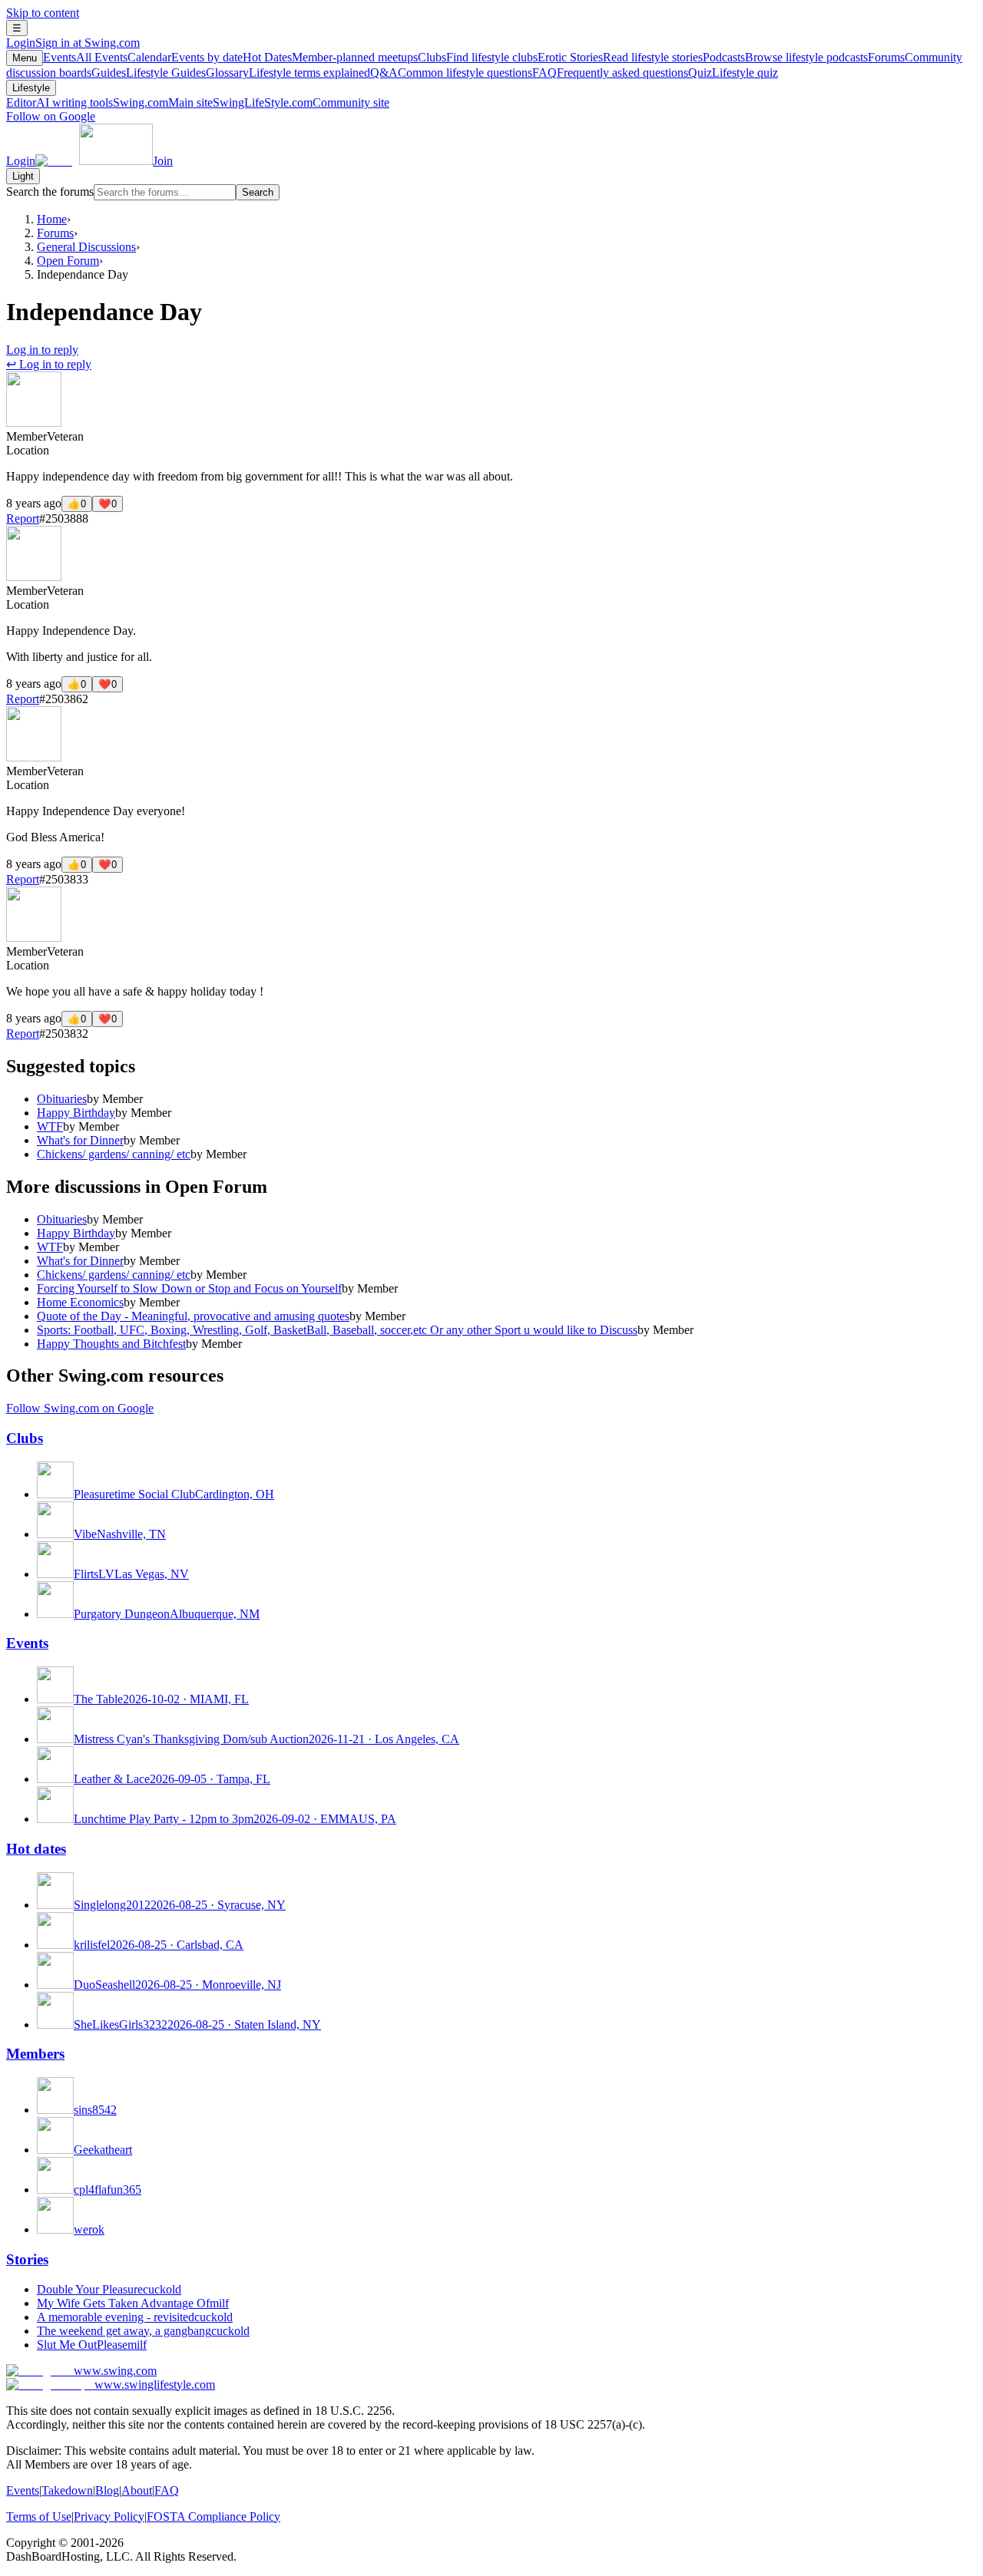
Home (52, 219)
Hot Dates (330, 57)
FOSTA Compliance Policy (213, 2517)
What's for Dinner (80, 1140)
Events (85, 57)
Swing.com (163, 102)
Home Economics (80, 1302)
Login (73, 43)
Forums (55, 233)
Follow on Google (51, 116)
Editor (60, 102)
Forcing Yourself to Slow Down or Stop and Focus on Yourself (189, 1288)
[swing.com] (94, 161)
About (137, 2490)
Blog (107, 2490)
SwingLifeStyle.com (301, 102)
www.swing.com (115, 2371)
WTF (50, 1126)
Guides (149, 73)
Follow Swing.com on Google (80, 1408)
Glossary (288, 73)
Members (35, 2054)
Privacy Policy (109, 2517)
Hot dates (36, 1849)
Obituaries (62, 1099)
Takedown (67, 2490)
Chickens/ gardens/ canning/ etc (114, 1154)
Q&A (451, 73)
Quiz (733, 73)
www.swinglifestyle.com (155, 2384)
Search (258, 192)
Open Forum (68, 261)
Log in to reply (42, 350)
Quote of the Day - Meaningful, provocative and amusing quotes (193, 1316)
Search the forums (50, 192)
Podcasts (785, 57)
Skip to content (43, 13)
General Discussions (86, 247)
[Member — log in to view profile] (34, 423)
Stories (27, 2259)
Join (163, 161)
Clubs (478, 57)
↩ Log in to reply (49, 364)
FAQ (610, 73)
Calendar (185, 57)
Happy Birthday (76, 1113)
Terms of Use (39, 2517)
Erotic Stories (620, 57)
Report (23, 519)
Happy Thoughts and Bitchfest (111, 1344)
